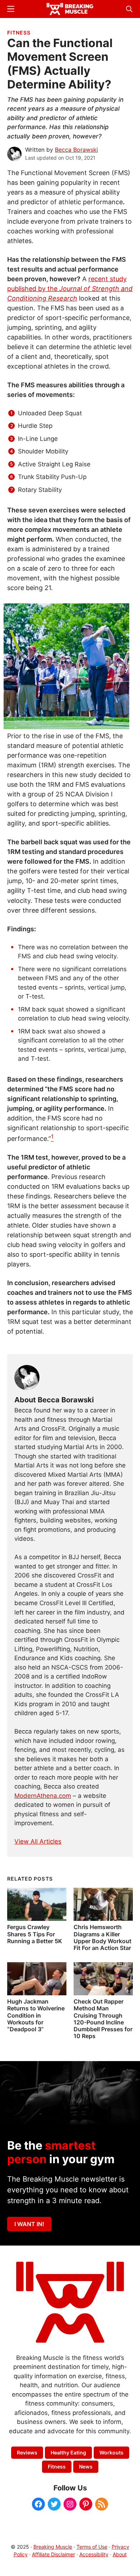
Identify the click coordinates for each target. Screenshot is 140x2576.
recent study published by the (70, 289)
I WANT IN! (29, 2224)
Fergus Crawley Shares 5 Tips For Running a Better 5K (35, 1934)
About (120, 2554)
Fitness (19, 33)
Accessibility (94, 2554)
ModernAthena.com (43, 1796)
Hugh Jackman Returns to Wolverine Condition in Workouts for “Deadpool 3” (36, 2015)
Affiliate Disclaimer (53, 2554)
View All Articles (38, 1841)
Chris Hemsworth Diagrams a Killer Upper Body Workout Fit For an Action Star (102, 1937)
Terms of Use (92, 2547)
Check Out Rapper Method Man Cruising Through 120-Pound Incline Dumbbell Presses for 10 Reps (103, 2019)
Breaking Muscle (53, 2547)
